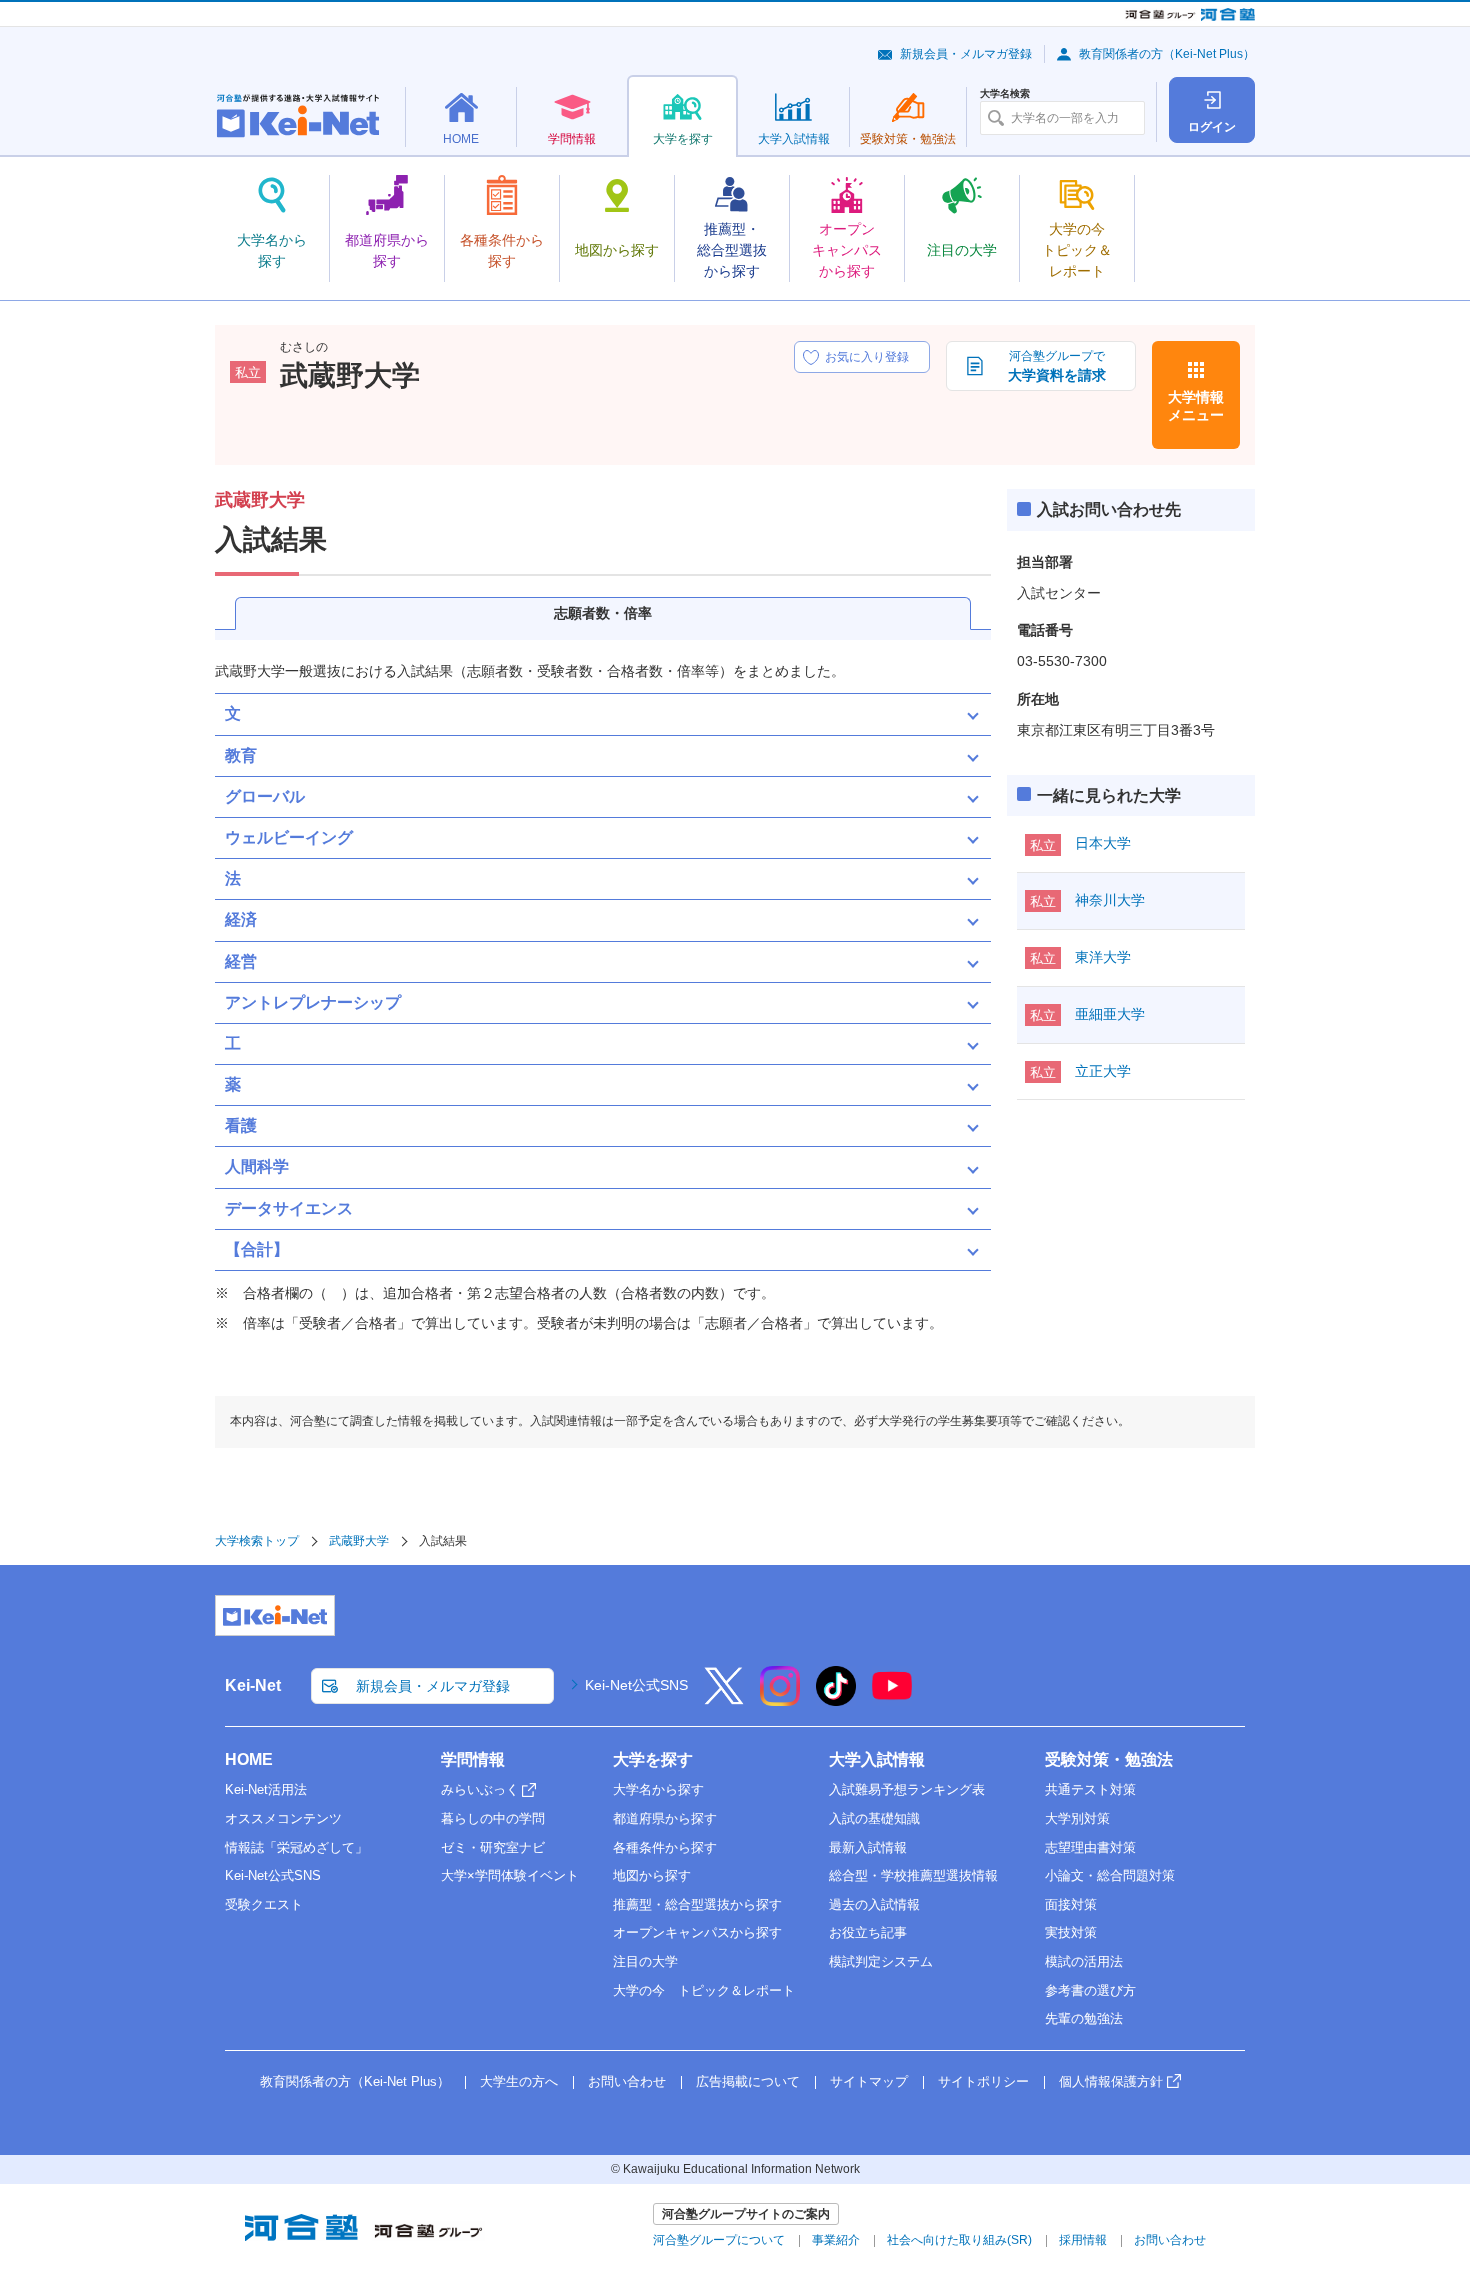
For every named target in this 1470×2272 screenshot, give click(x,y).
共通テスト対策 (1090, 1789)
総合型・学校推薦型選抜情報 (913, 1875)
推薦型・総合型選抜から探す (697, 1904)
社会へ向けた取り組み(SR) (959, 2240)
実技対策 (1071, 1932)
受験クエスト (264, 1904)
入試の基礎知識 (874, 1818)
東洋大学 (1103, 957)
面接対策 (1071, 1904)
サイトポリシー (983, 2081)
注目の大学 (645, 1961)
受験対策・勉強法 (1109, 1759)
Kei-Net (253, 1685)
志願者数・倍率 (603, 613)
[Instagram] (780, 1699)
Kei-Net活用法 (266, 1789)
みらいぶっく (480, 1789)
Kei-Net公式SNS (636, 1685)
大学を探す (653, 1759)
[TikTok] (836, 1699)
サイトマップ (869, 2081)
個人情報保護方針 (1111, 2081)
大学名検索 (1005, 94)
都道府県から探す (665, 1818)
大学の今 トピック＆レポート (704, 1990)
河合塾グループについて (719, 2240)
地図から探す (652, 1875)
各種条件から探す (665, 1847)
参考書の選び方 (1090, 1990)
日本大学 (1103, 843)
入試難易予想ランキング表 (907, 1789)
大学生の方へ (519, 2081)
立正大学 (1103, 1071)
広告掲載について (748, 2081)
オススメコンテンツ (283, 1818)
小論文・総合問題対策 (1110, 1875)
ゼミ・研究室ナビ (493, 1847)
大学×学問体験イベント (510, 1875)
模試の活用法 (1084, 1961)
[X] (724, 1699)
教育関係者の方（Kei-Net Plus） (1167, 54)
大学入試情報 (877, 1759)
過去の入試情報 (874, 1904)
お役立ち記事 (868, 1932)
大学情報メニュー (1196, 406)
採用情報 (1083, 2240)
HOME (249, 1759)
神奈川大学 (1110, 900)
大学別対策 (1077, 1818)
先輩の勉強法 (1084, 2018)
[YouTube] (892, 1699)
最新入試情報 (868, 1847)
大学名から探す (658, 1789)
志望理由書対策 (1090, 1847)
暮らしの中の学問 (493, 1818)
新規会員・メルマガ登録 (966, 54)
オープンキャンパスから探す (697, 1932)
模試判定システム (881, 1961)
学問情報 (473, 1759)
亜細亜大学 (1110, 1014)
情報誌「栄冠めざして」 (296, 1847)
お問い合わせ (627, 2081)
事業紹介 (836, 2240)
